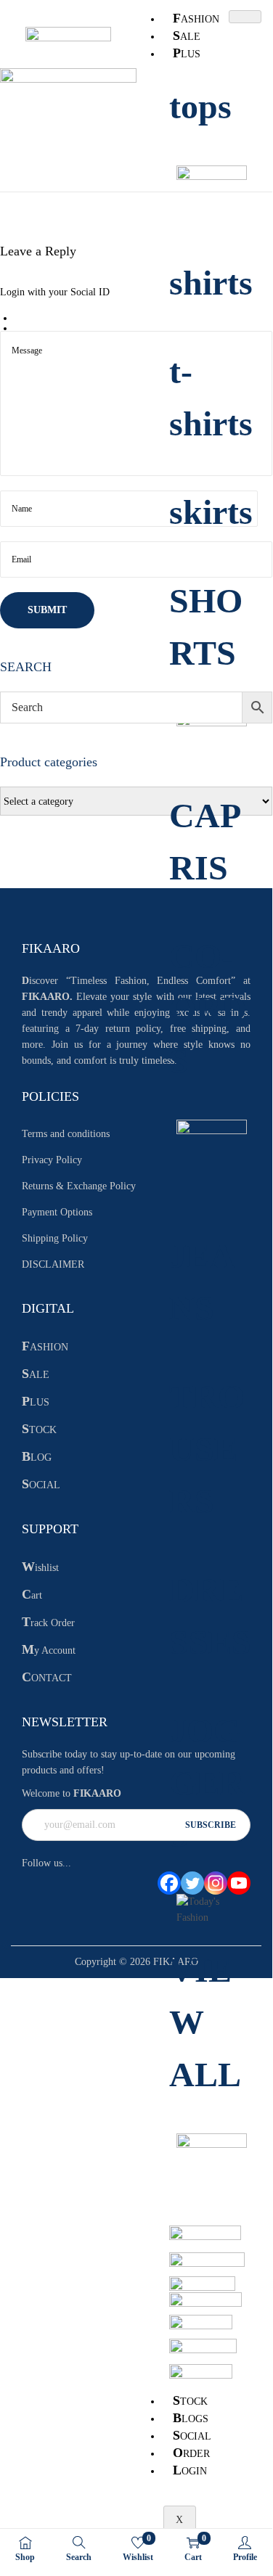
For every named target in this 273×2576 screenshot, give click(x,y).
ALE (187, 36)
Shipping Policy (55, 1238)
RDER (191, 2453)
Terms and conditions (66, 1134)
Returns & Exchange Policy (79, 1186)
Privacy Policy (52, 1160)
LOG (37, 1457)
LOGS (191, 2418)
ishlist (40, 1568)
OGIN (190, 2470)
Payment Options (57, 1212)
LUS (187, 53)
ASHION (196, 18)
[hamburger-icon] (245, 17)
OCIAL (192, 2435)
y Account (49, 1650)
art (32, 1595)
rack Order (48, 1623)
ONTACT (47, 1678)
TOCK (190, 2400)
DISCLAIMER (53, 1264)
